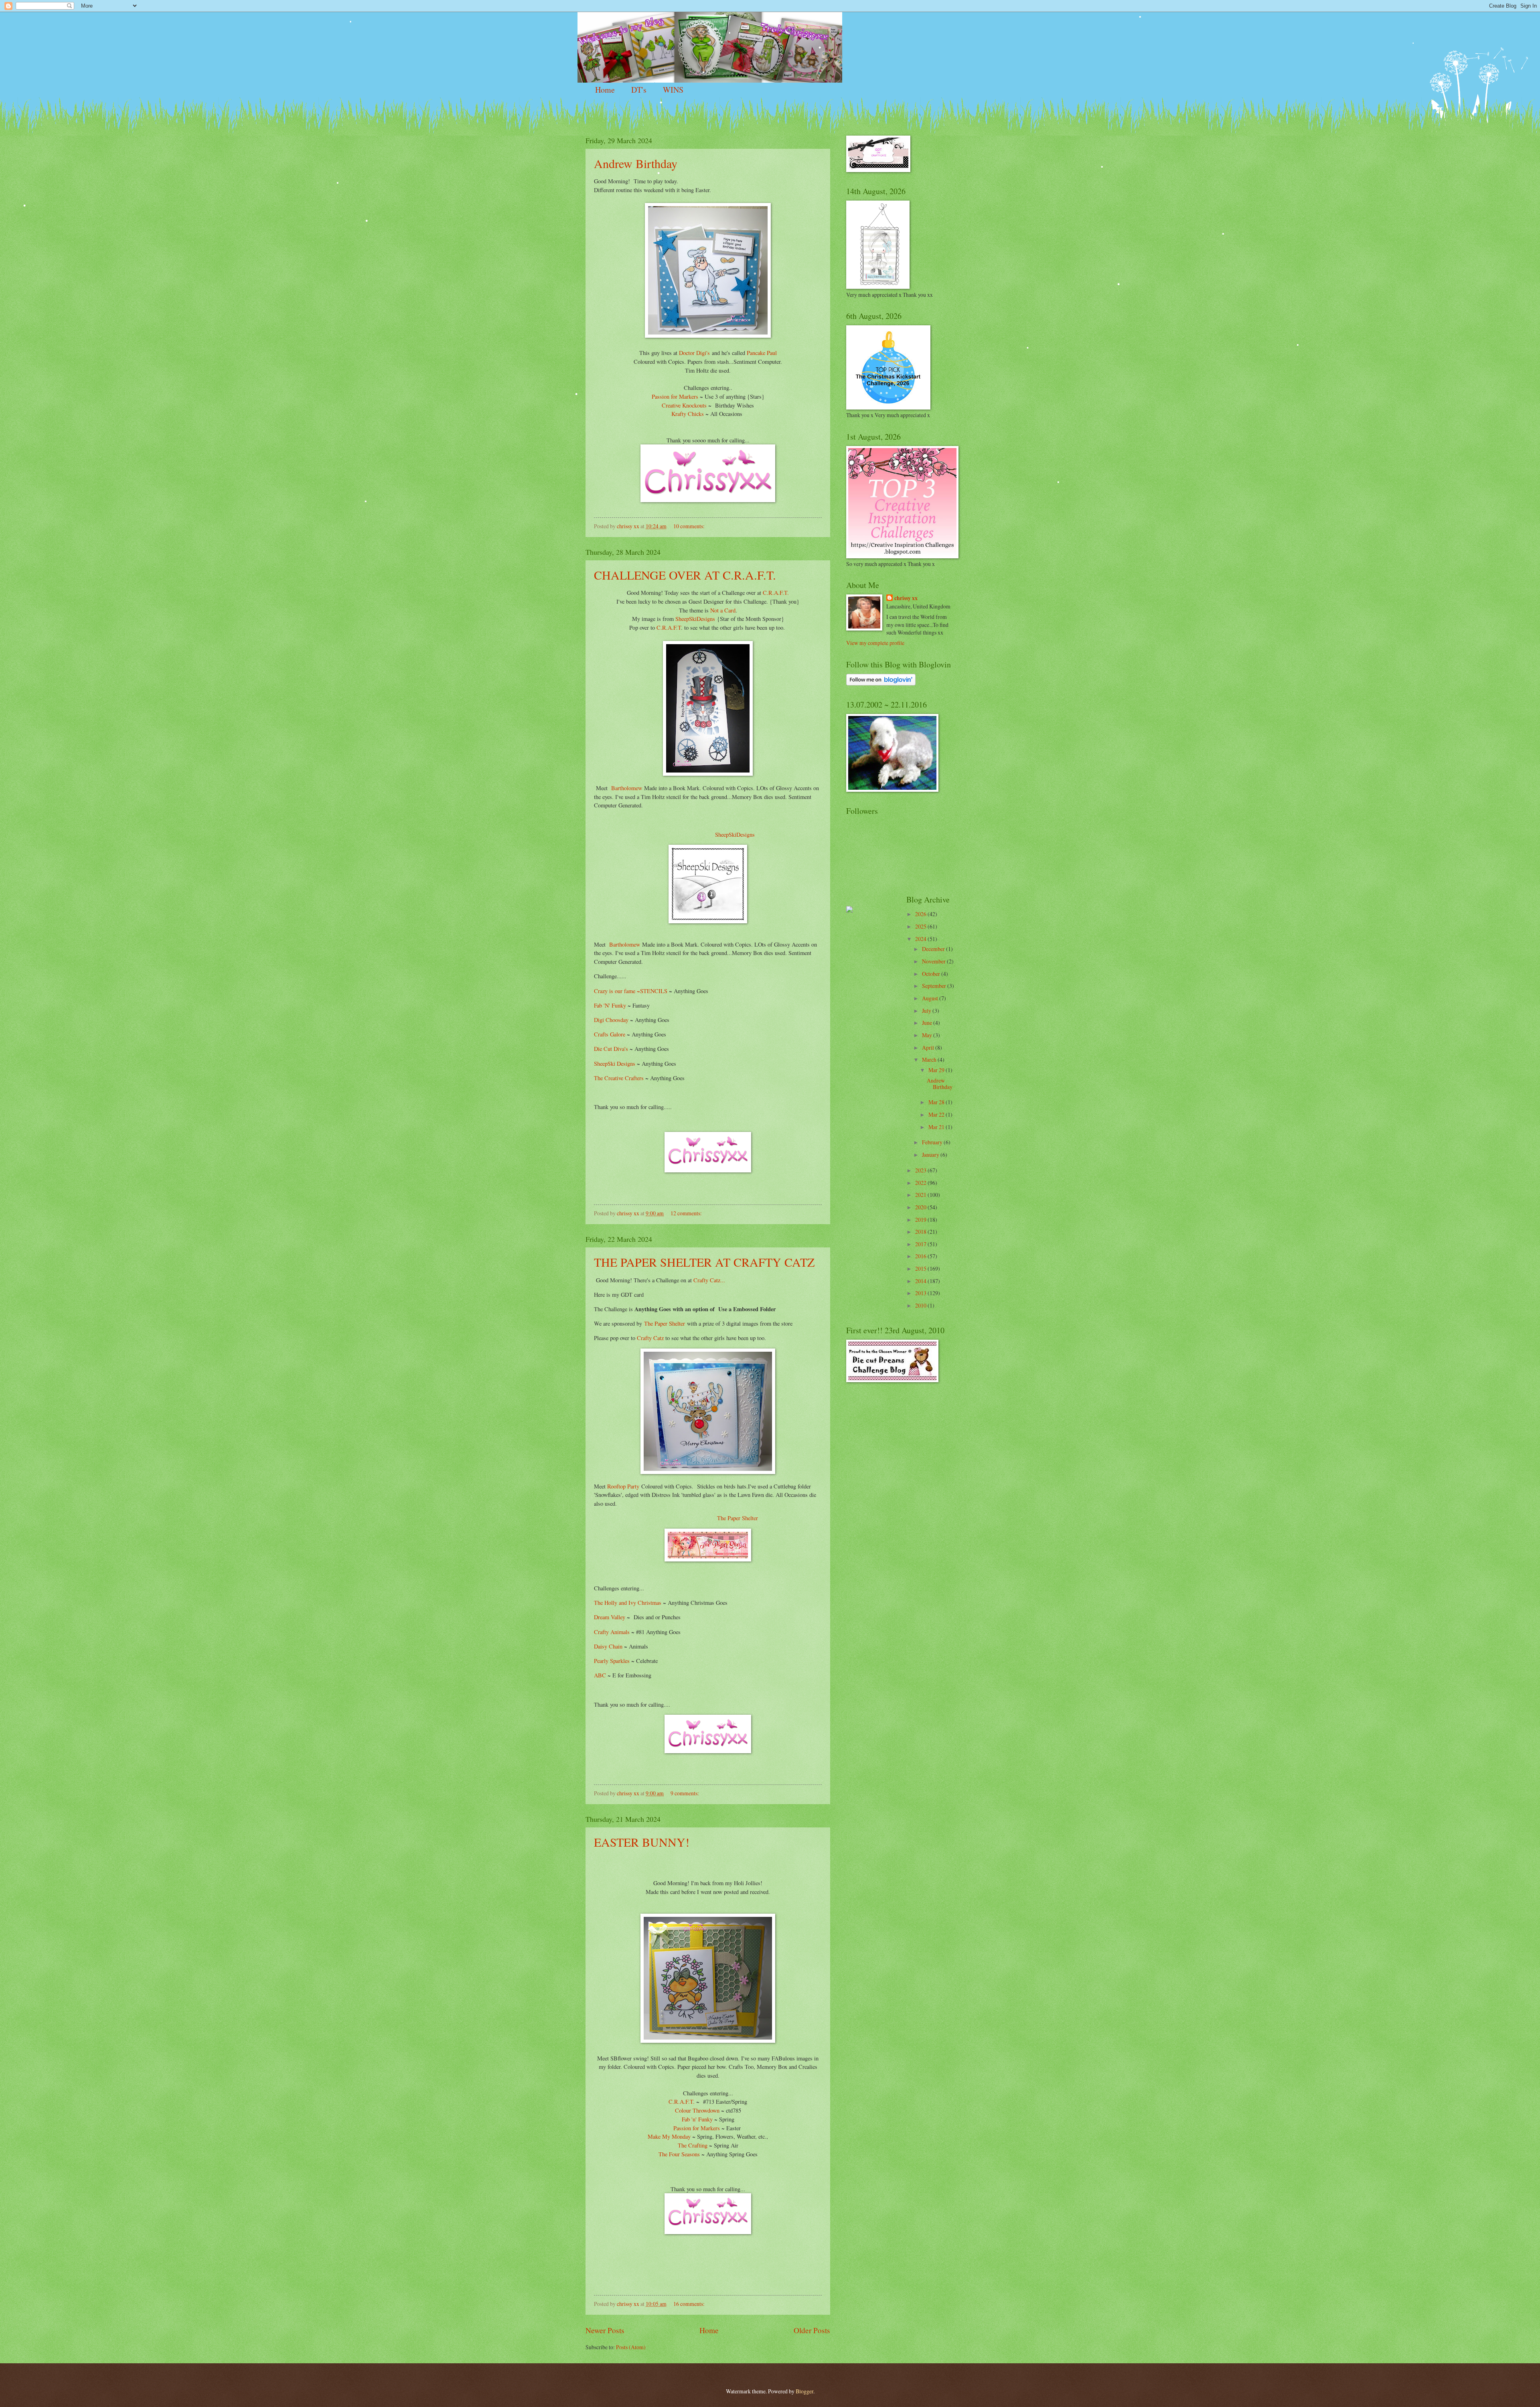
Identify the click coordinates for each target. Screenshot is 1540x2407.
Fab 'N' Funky (610, 1005)
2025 (921, 926)
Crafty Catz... (709, 1280)
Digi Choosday (611, 1020)
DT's (639, 90)
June (928, 1023)
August (931, 998)
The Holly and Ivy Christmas (628, 1603)
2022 (921, 1183)
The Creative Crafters (620, 1078)
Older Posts (812, 2330)
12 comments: (687, 1213)
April (929, 1047)
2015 (921, 1268)
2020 (921, 1207)
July (927, 1011)
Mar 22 (937, 1114)
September (935, 986)
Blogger (804, 2391)
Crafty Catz (649, 1338)
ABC (600, 1675)
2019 (921, 1220)
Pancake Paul (762, 353)
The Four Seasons (680, 2154)
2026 (921, 914)
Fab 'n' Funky (697, 2119)
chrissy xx (906, 598)
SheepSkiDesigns (695, 619)
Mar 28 (937, 1102)
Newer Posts (605, 2330)
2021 (921, 1195)
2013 (921, 1293)
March (930, 1060)
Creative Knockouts (684, 405)
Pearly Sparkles (612, 1661)
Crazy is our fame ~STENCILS (631, 991)
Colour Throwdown (697, 2110)
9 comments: (685, 1793)
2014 (921, 1281)
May (928, 1035)
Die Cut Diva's (611, 1049)
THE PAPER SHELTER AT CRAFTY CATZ (704, 1262)
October (932, 974)
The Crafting (693, 2145)
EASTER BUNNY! (642, 1842)
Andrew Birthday (636, 163)
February (933, 1142)
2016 (921, 1256)
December (934, 949)
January (931, 1155)
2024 (921, 939)
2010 (921, 1305)
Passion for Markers (675, 396)
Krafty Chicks (688, 414)
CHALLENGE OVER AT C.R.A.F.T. (685, 575)
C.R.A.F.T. (775, 593)
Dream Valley (610, 1617)
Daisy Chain (608, 1646)
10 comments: (690, 526)
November (934, 961)
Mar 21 (937, 1127)
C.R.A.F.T (668, 628)
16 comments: (690, 2304)
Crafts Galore (610, 1034)
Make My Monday (669, 2136)
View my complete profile (875, 643)
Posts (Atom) (631, 2347)
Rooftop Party (623, 1486)
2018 (921, 1232)
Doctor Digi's (694, 353)
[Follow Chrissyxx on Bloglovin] (881, 683)
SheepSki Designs (615, 1064)
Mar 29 (937, 1070)
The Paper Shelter (665, 1323)
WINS (673, 90)
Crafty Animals (612, 1632)
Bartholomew (625, 788)
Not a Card (723, 610)
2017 (921, 1244)
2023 (921, 1170)
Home (605, 90)
